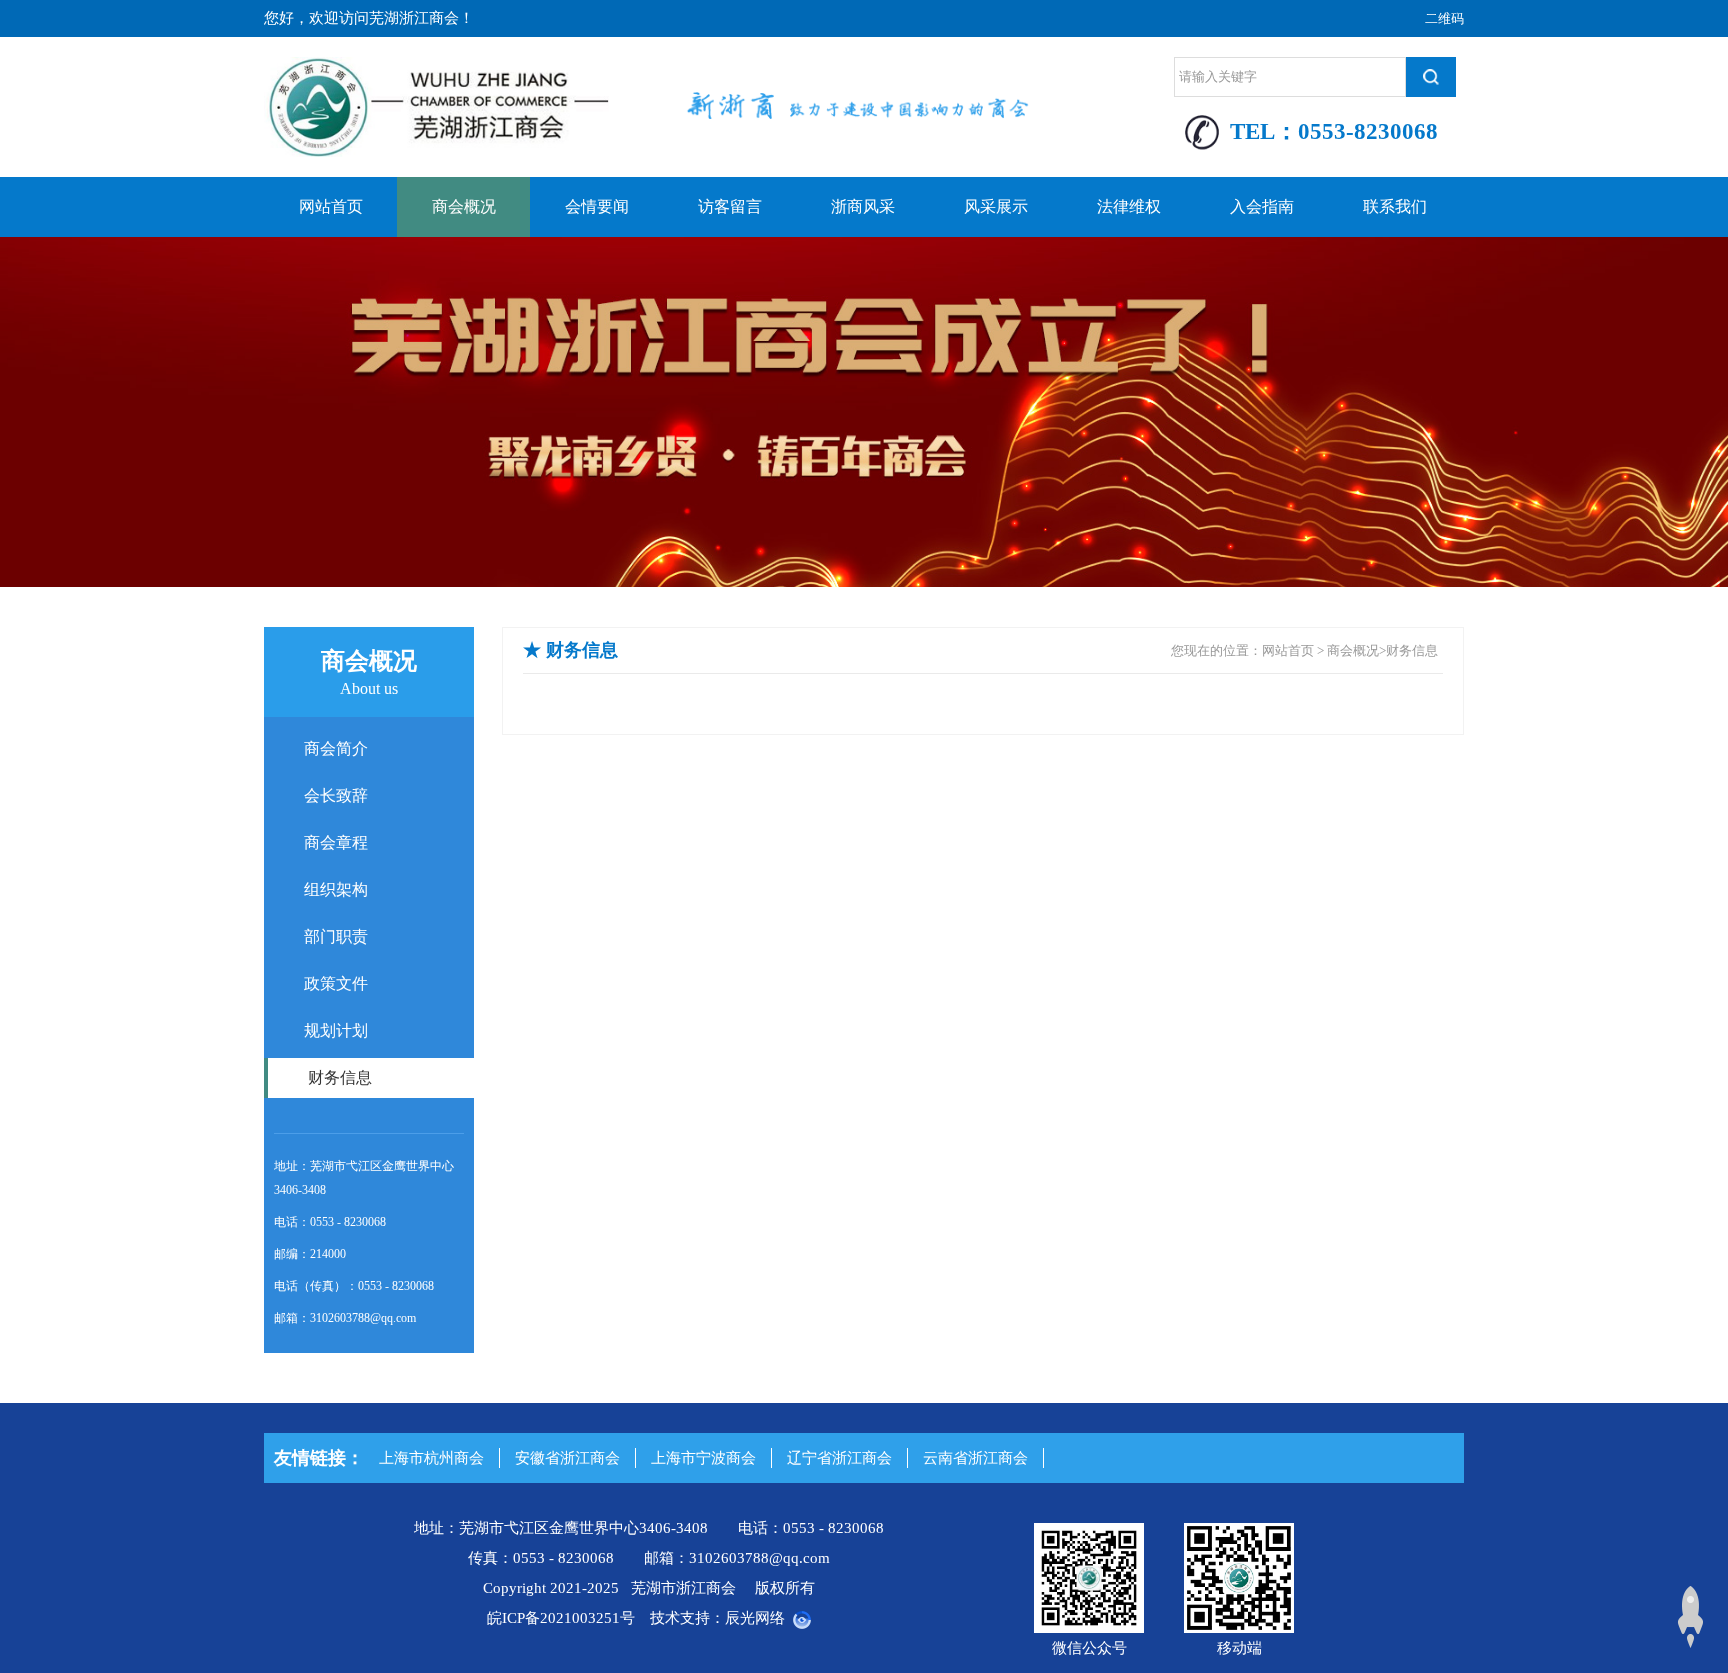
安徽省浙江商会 (567, 1458)
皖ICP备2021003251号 (561, 1618)
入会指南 (1262, 206)
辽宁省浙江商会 (839, 1458)
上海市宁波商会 (703, 1458)
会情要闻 (597, 206)
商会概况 (464, 206)
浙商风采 (863, 206)
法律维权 (1129, 206)
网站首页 (331, 206)
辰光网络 (755, 1618)
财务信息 (1412, 650)
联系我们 (1395, 206)
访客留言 (730, 206)
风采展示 (996, 206)
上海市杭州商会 (431, 1458)
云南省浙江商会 (975, 1458)
